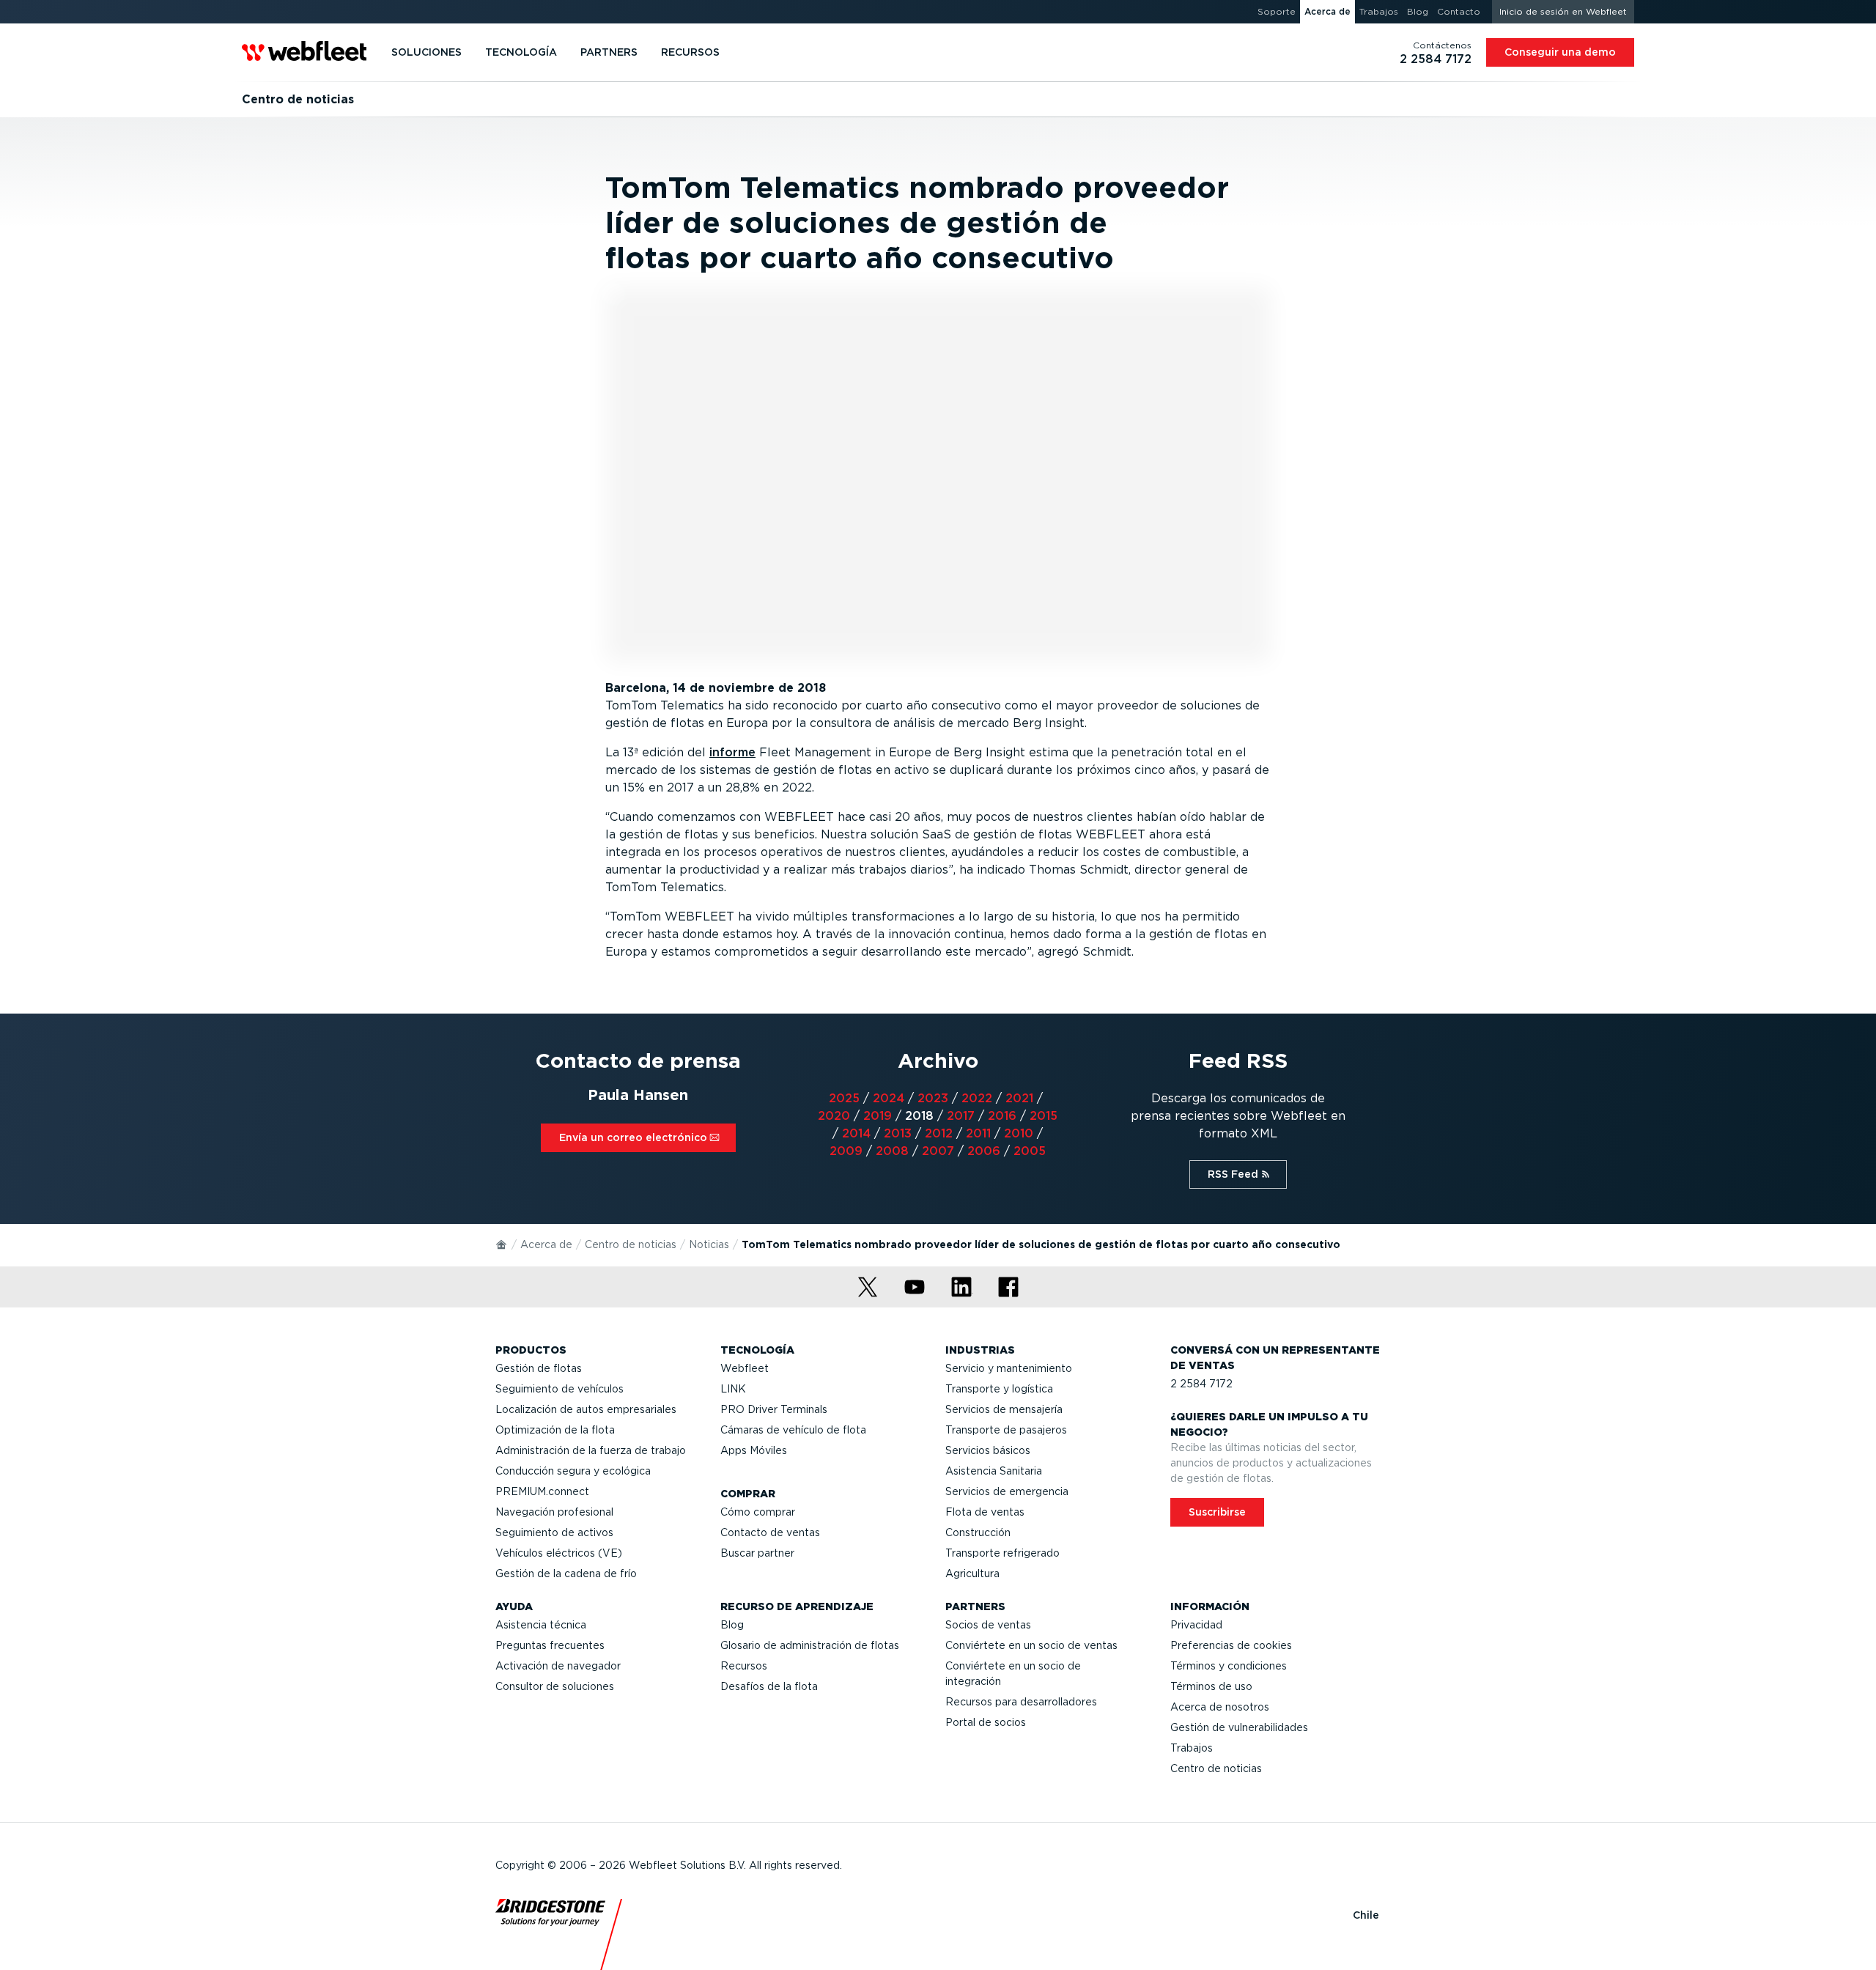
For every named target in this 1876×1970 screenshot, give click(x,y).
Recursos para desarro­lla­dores (1021, 1702)
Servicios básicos (988, 1450)
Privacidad (1196, 1625)
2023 (933, 1098)
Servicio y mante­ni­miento (1009, 1368)
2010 (1019, 1133)
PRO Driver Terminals (774, 1409)
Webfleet (745, 1368)
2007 (938, 1151)
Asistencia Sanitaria (994, 1471)
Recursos (744, 1666)
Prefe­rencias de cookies (1231, 1645)
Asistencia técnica (541, 1625)
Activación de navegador (558, 1666)
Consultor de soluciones (555, 1686)
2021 (1019, 1098)
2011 (978, 1133)
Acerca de (546, 1244)
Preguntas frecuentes (550, 1645)
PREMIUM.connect (542, 1491)
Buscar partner (757, 1553)
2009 (846, 1151)
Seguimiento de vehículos (560, 1389)
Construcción (978, 1532)
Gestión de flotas (539, 1368)
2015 (1044, 1116)
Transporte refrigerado (1002, 1553)
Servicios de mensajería (1004, 1409)
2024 (889, 1098)
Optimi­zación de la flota (555, 1430)
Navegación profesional (554, 1512)
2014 (856, 1133)
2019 (878, 1116)
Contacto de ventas (770, 1532)
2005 (1030, 1151)
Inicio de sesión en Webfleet (1563, 11)
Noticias (709, 1244)
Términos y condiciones (1229, 1666)
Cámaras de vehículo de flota (793, 1430)
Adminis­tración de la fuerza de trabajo (591, 1450)
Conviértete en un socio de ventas (1031, 1645)
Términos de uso (1211, 1686)
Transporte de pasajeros (1006, 1430)
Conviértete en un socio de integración (1013, 1674)
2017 (961, 1116)
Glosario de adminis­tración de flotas (810, 1645)
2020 (834, 1116)
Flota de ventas (985, 1512)
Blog (732, 1625)
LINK (733, 1389)
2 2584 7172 (1201, 1384)
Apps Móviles (754, 1450)
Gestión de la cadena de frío (566, 1574)
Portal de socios (986, 1722)
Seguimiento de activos (554, 1532)
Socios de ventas (988, 1625)
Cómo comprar (758, 1512)
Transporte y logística (999, 1389)
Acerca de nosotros (1220, 1707)
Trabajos (1192, 1748)
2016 (1002, 1116)
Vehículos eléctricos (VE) (559, 1553)
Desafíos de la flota (769, 1686)
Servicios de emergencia (1007, 1491)
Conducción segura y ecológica (573, 1471)
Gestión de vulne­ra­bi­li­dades (1239, 1727)
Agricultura (972, 1574)
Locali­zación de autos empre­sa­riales (586, 1409)
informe (732, 752)
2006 (984, 1151)
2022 (977, 1098)
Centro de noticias (631, 1244)
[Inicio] (502, 1244)
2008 (892, 1151)
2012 (939, 1133)
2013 (898, 1133)
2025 (844, 1098)
